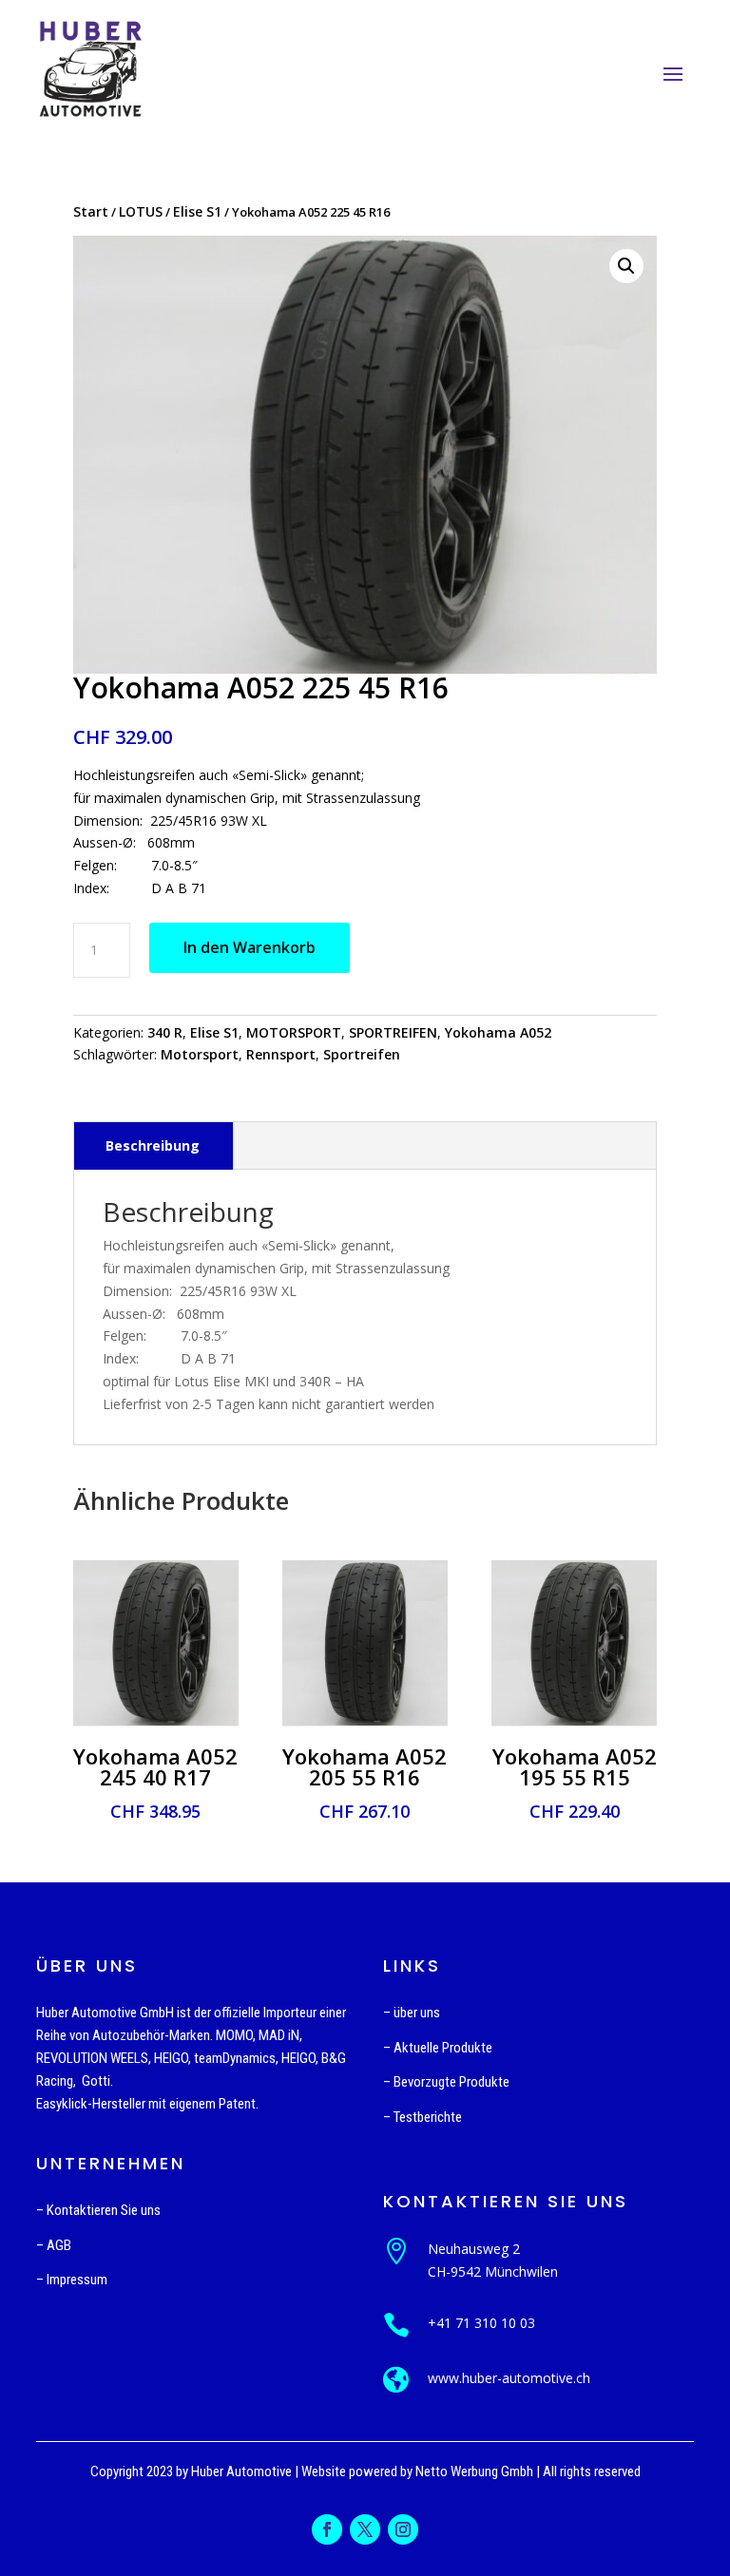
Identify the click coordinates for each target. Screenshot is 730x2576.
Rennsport (281, 1054)
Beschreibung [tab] (153, 1145)
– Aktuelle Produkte (438, 2048)
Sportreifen (362, 1054)
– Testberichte (423, 2117)
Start (91, 211)
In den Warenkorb (250, 947)
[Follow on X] (365, 2529)
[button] (626, 266)
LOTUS (141, 211)
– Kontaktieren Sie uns (98, 2210)
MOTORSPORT (294, 1032)
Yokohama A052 (498, 1032)
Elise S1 (197, 211)
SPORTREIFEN (393, 1032)
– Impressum (72, 2280)
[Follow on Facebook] (327, 2529)
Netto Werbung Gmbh (474, 2471)
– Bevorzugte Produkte (446, 2082)
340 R (165, 1032)
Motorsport (200, 1054)
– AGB (54, 2245)
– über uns (412, 2013)
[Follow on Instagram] (403, 2529)
